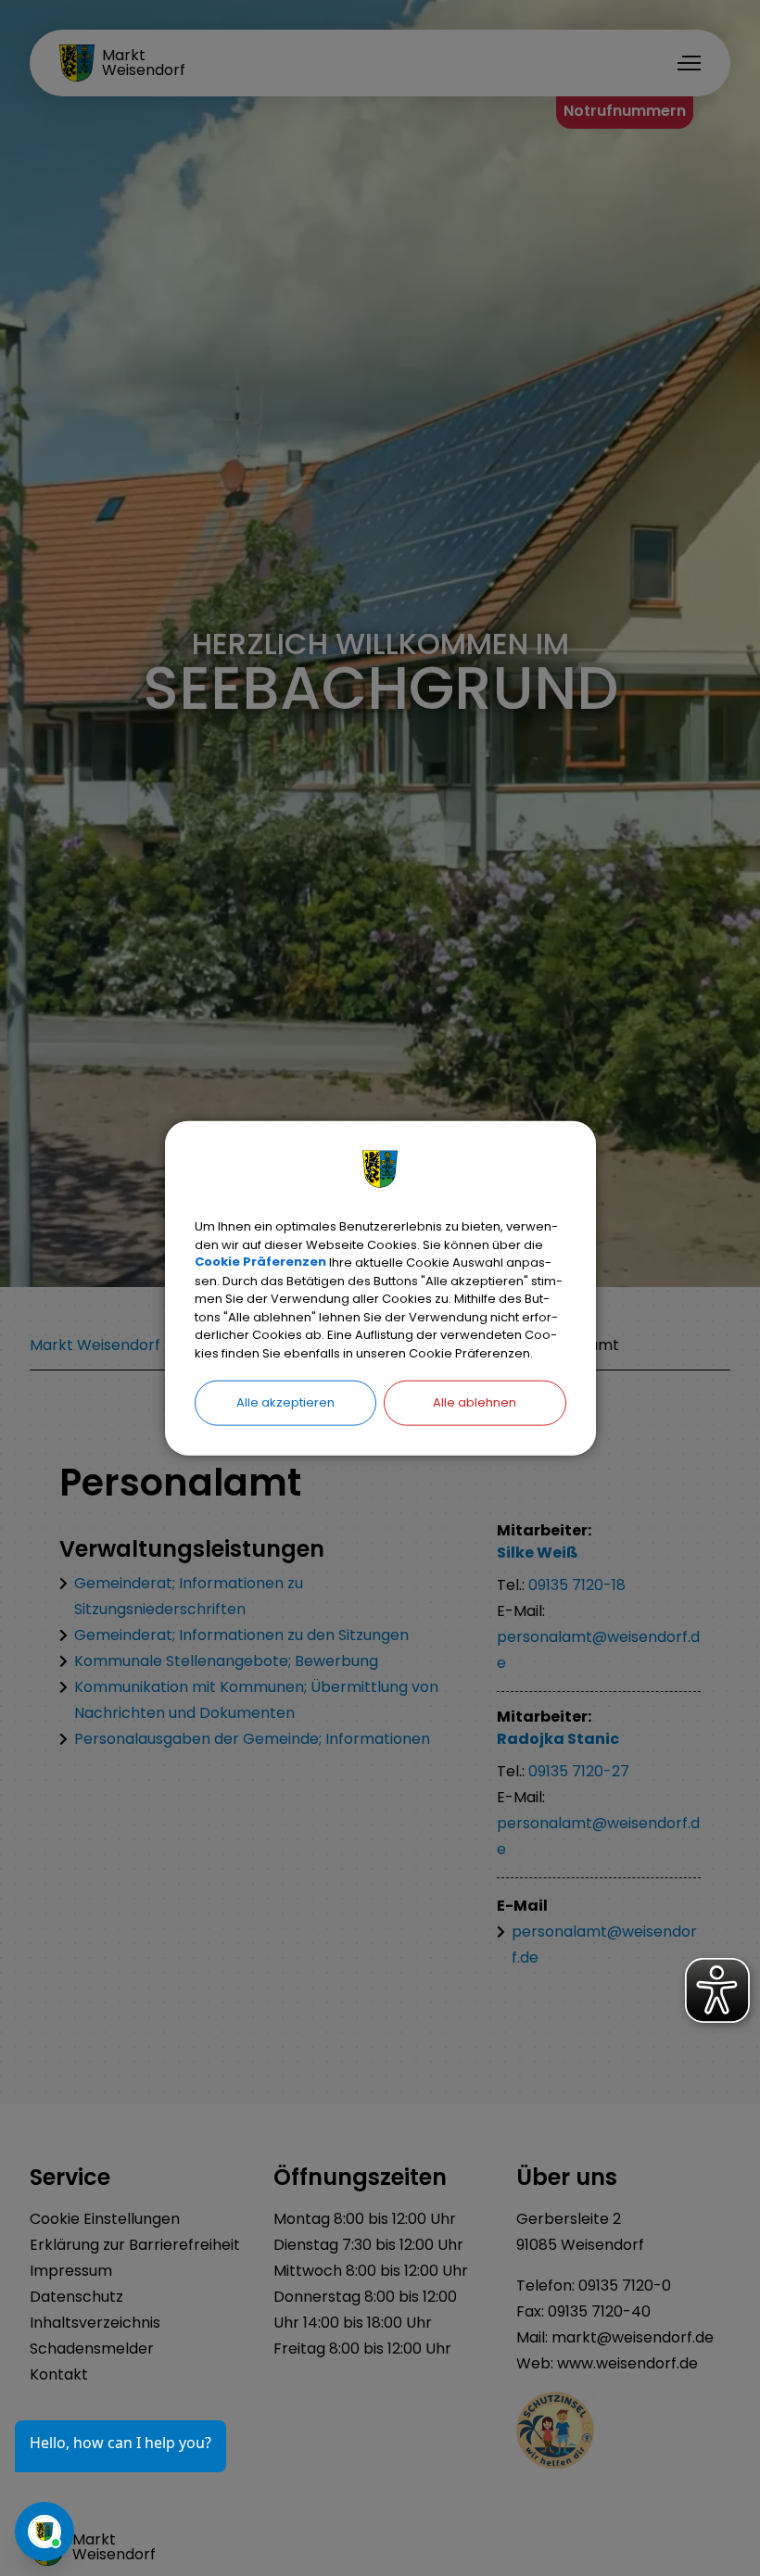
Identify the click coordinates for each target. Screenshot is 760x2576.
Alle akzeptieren (285, 1402)
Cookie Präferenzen (260, 1263)
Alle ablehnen (475, 1402)
